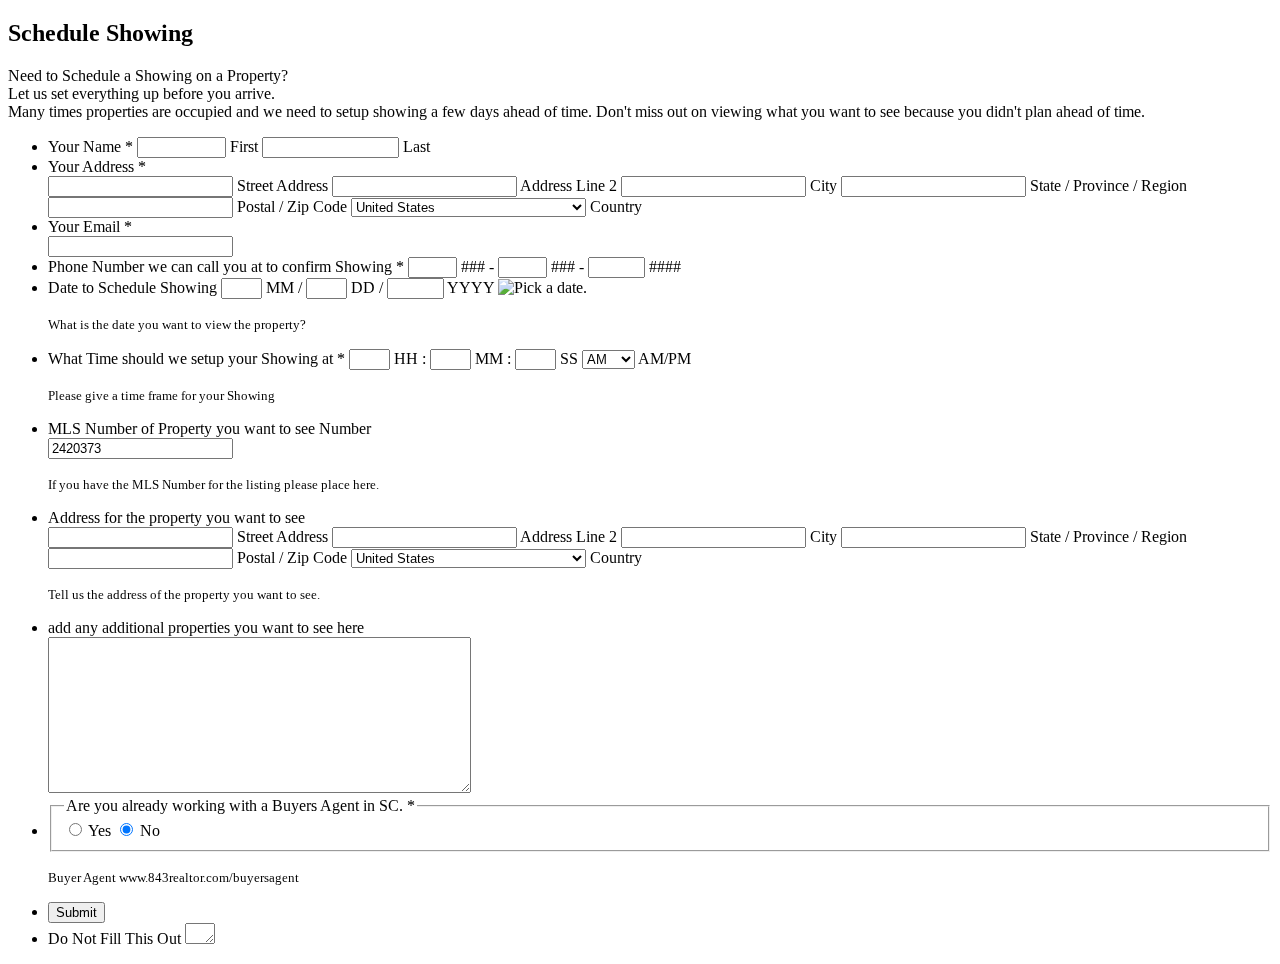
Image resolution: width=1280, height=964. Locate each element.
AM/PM (664, 358)
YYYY (470, 287)
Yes (99, 830)
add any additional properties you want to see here (206, 627)
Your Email (90, 226)
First (244, 146)
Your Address (97, 166)
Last (416, 146)
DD (363, 287)
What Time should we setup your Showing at (196, 358)
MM (280, 287)
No (150, 830)
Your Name (90, 146)
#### (665, 266)
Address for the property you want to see (176, 517)
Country (616, 206)
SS (569, 358)
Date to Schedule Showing (134, 287)
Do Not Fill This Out (114, 938)
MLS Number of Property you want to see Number (209, 428)
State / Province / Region (1108, 185)
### (473, 266)
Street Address (282, 185)
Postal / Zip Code (292, 206)
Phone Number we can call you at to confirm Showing (226, 266)
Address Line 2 (568, 185)
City (823, 185)
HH (406, 358)
